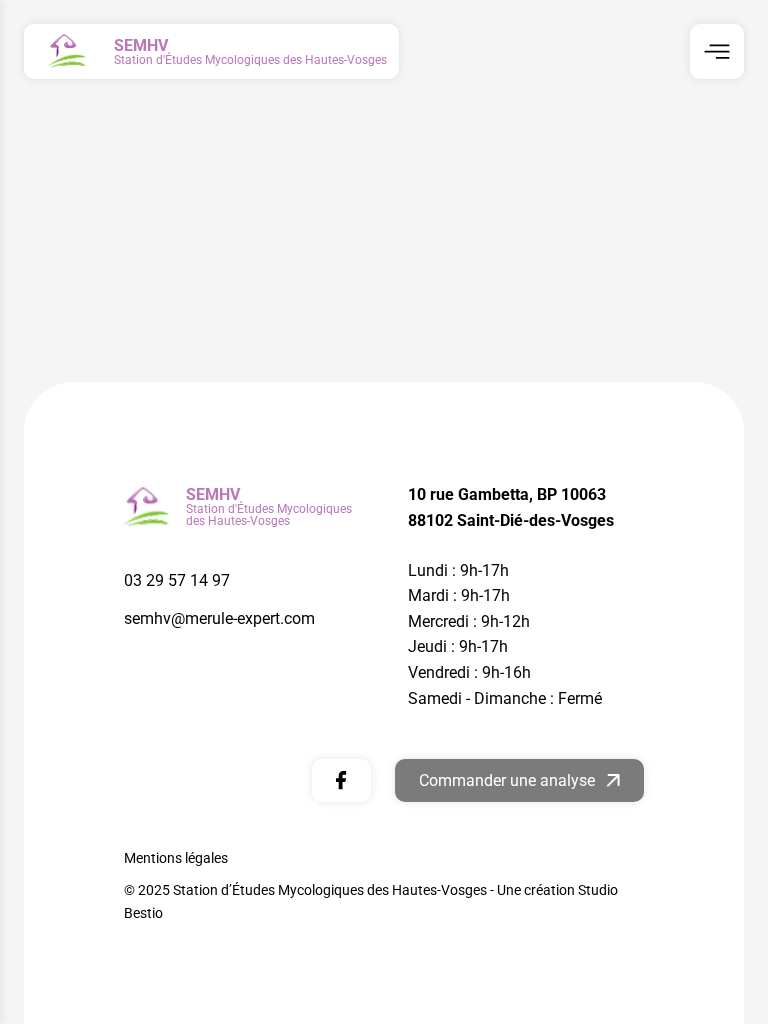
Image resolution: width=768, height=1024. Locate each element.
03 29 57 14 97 (177, 580)
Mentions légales (176, 858)
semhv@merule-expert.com (219, 618)
